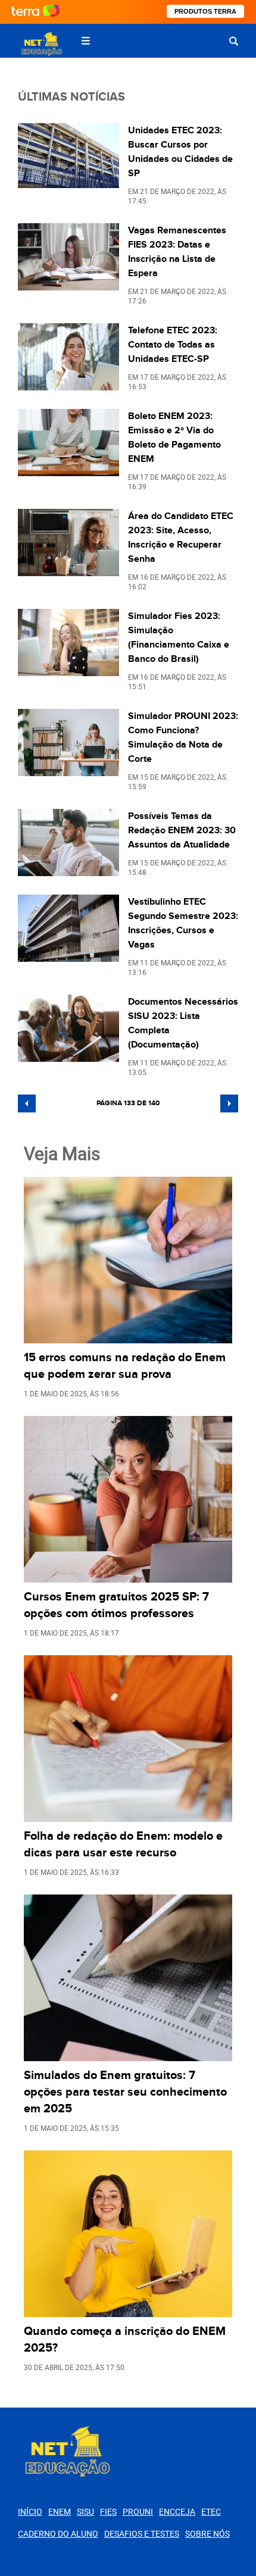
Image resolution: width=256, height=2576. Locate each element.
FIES (108, 2511)
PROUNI (138, 2511)
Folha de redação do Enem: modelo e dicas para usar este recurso (123, 1845)
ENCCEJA (177, 2511)
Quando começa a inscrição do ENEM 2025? (125, 2340)
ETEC (211, 2511)
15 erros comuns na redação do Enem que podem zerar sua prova (125, 1366)
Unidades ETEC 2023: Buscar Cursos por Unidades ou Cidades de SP (180, 152)
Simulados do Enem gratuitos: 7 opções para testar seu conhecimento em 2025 (125, 2092)
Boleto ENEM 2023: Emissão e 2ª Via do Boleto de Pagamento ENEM (174, 437)
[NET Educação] (41, 44)
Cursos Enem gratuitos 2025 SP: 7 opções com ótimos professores (116, 1605)
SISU (85, 2511)
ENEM (60, 2511)
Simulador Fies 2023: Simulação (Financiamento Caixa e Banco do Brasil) (179, 637)
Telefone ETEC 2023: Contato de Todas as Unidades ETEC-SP (173, 345)
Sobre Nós (207, 2533)
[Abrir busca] (234, 41)
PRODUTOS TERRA (205, 11)
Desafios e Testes (142, 2533)
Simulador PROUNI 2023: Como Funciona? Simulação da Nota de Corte (183, 737)
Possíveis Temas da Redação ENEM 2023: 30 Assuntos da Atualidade (182, 830)
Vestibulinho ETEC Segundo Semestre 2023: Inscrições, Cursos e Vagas (183, 923)
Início (30, 2511)
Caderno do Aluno (58, 2533)
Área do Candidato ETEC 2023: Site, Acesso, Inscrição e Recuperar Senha (181, 537)
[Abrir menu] (86, 41)
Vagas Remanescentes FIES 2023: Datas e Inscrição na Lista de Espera (177, 252)
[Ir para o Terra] (36, 12)
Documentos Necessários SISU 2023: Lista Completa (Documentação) (183, 1023)
